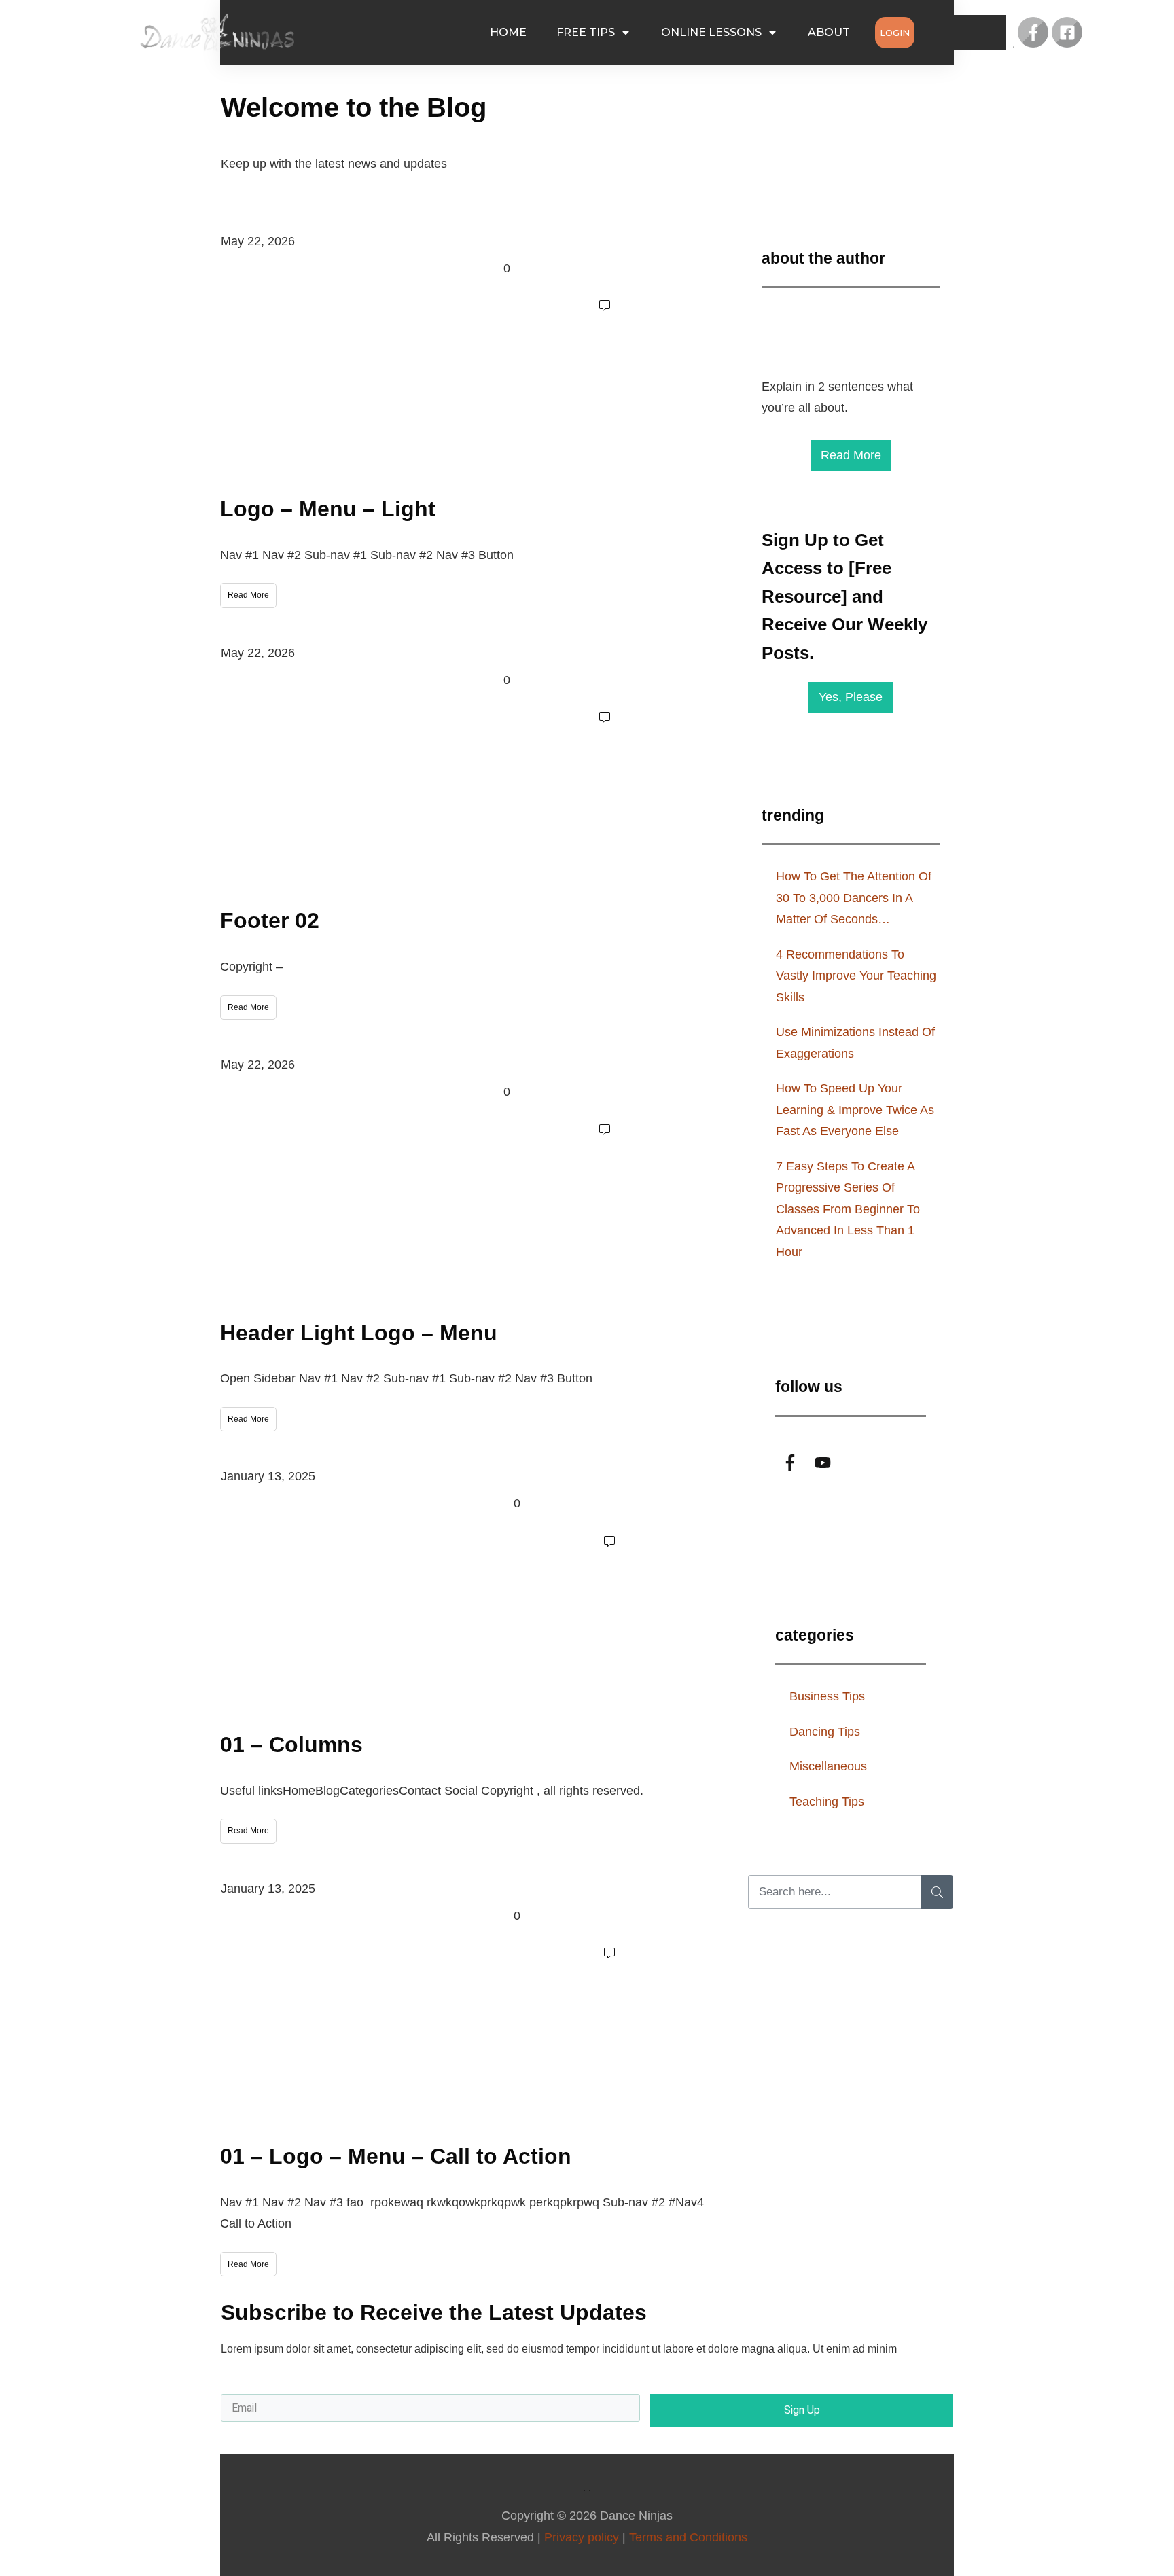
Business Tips (827, 1696)
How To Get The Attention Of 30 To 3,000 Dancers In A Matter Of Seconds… (854, 898)
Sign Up (802, 2410)
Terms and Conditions (688, 2537)
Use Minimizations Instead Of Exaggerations (855, 1043)
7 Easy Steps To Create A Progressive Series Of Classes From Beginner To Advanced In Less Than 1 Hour (848, 1209)
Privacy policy (582, 2537)
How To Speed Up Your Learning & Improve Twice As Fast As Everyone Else (855, 1110)
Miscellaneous (828, 1766)
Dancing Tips (825, 1732)
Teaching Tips (827, 1802)
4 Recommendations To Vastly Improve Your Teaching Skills (856, 976)
